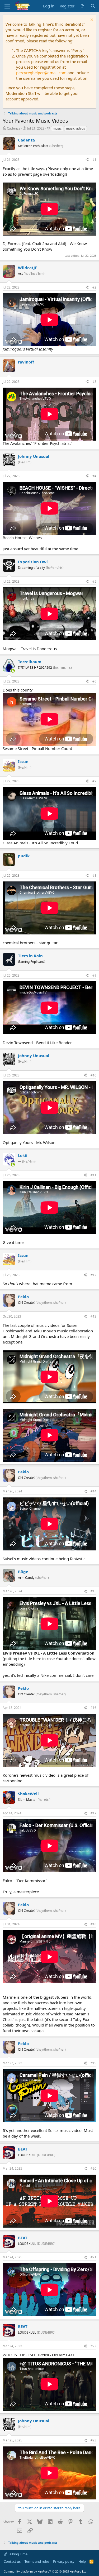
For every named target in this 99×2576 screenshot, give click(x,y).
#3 (94, 382)
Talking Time (17, 2554)
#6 (94, 681)
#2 (94, 287)
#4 (94, 476)
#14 (93, 1491)
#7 (94, 781)
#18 (93, 1924)
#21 (93, 2257)
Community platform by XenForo (46, 2571)
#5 (94, 581)
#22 (93, 2346)
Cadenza (14, 128)
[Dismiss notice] (91, 20)
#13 (93, 1316)
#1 (94, 160)
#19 (93, 2063)
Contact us (12, 2561)
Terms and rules (37, 2561)
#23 (93, 2440)
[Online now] (13, 671)
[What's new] (82, 6)
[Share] (87, 160)
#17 (93, 1813)
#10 (93, 1075)
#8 (94, 875)
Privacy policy (64, 2561)
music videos (76, 128)
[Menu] (7, 6)
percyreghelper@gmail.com (41, 73)
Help (82, 2561)
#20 (93, 2168)
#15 (93, 1591)
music (57, 128)
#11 (93, 1175)
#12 (93, 1275)
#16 (93, 1708)
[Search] (93, 6)
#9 (94, 975)
